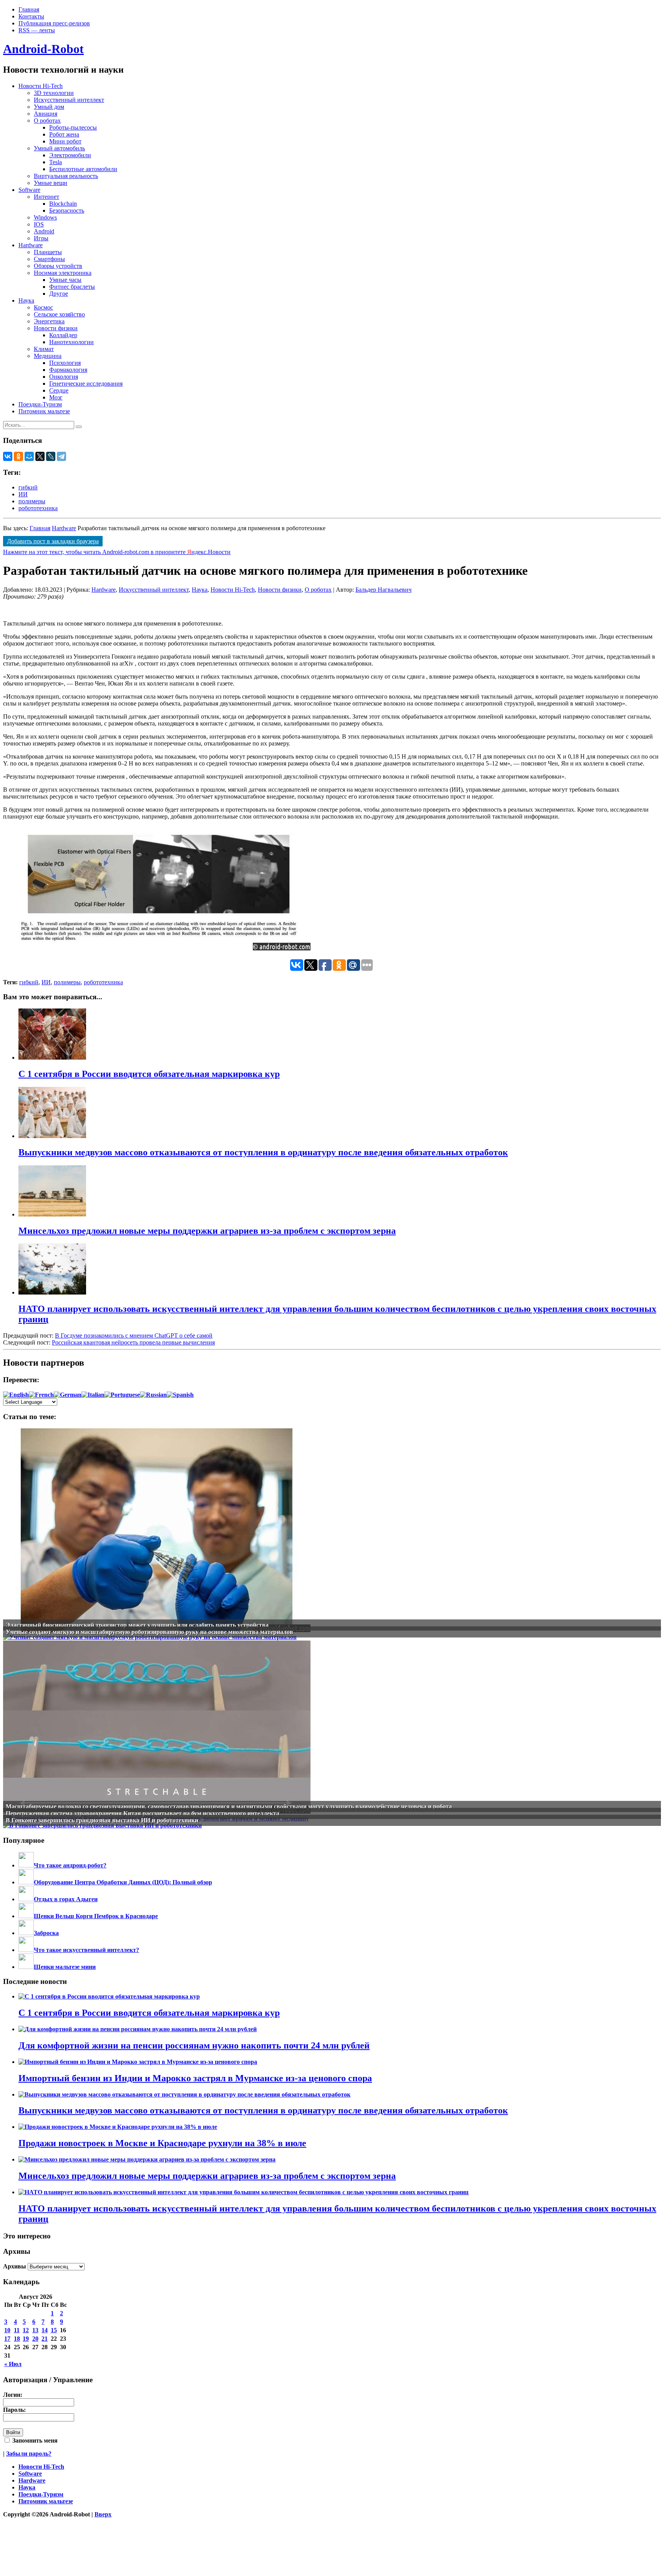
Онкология (64, 377)
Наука (26, 300)
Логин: (13, 2395)
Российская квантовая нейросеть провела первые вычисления (133, 1342)
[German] (68, 1395)
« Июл (13, 2364)
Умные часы (65, 280)
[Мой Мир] (29, 456)
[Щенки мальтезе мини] (26, 1967)
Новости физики (56, 328)
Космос (43, 307)
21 (45, 2339)
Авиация (46, 114)
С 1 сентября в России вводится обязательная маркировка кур (149, 2013)
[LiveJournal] (51, 456)
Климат (44, 349)
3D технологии (54, 93)
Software (29, 190)
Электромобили (70, 155)
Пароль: (14, 2410)
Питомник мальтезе (44, 411)
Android (44, 231)
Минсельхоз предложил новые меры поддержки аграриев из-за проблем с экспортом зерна (207, 2176)
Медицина (48, 356)
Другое (59, 294)
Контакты (31, 16)
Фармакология (68, 370)
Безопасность (67, 211)
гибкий (28, 487)
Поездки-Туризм (40, 404)
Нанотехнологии (71, 342)
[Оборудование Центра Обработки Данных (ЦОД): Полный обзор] (26, 1882)
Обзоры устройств (58, 266)
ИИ (23, 494)
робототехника (38, 508)
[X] (40, 456)
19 (26, 2339)
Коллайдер (63, 335)
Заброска (46, 1933)
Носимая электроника (63, 273)
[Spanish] (180, 1395)
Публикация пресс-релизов (54, 23)
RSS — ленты (37, 30)
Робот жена (64, 134)
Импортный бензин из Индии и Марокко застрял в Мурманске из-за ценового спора (195, 2078)
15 (54, 2330)
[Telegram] (61, 456)
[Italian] (93, 1395)
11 (17, 2330)
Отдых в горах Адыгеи (66, 1899)
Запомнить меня (34, 2440)
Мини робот (65, 141)
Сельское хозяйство (59, 314)
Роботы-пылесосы (73, 127)
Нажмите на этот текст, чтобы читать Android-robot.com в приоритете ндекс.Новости (117, 552)
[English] (16, 1395)
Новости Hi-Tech (41, 86)
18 (17, 2339)
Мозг (56, 397)
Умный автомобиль (59, 148)
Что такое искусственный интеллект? (86, 1950)
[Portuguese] (122, 1395)
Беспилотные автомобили (83, 169)
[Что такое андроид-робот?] (26, 1865)
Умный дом (49, 107)
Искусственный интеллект (69, 100)
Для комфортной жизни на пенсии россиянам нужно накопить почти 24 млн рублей (194, 2045)
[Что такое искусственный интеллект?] (26, 1950)
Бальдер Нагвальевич (383, 590)
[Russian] (153, 1395)
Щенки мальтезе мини (65, 1967)
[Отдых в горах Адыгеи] (26, 1899)
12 (26, 2330)
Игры (41, 238)
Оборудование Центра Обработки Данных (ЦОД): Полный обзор (123, 1882)
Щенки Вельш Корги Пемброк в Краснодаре (96, 1916)
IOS (39, 224)
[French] (41, 1395)
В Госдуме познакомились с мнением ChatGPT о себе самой (134, 1335)
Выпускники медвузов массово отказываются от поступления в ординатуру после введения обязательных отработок (263, 2110)
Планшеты (48, 252)
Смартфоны (49, 259)
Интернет (46, 197)
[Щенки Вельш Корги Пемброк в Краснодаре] (26, 1916)
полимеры (32, 501)
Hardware (31, 245)
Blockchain (63, 204)
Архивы (15, 2266)
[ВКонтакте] (8, 456)
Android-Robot (43, 49)
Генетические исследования (86, 384)
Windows (45, 217)
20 (35, 2339)
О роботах (47, 121)
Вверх (103, 2514)
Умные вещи (51, 183)
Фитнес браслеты (72, 287)
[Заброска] (26, 1933)
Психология (65, 363)
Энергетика (49, 321)
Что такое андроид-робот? (70, 1865)
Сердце (59, 390)
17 (7, 2339)
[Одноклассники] (18, 456)
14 (45, 2330)
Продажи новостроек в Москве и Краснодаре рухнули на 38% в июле (162, 2143)
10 (7, 2330)
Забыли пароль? (29, 2454)
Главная (29, 9)
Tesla (56, 162)
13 (35, 2330)
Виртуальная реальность (66, 176)
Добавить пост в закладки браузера (53, 541)
